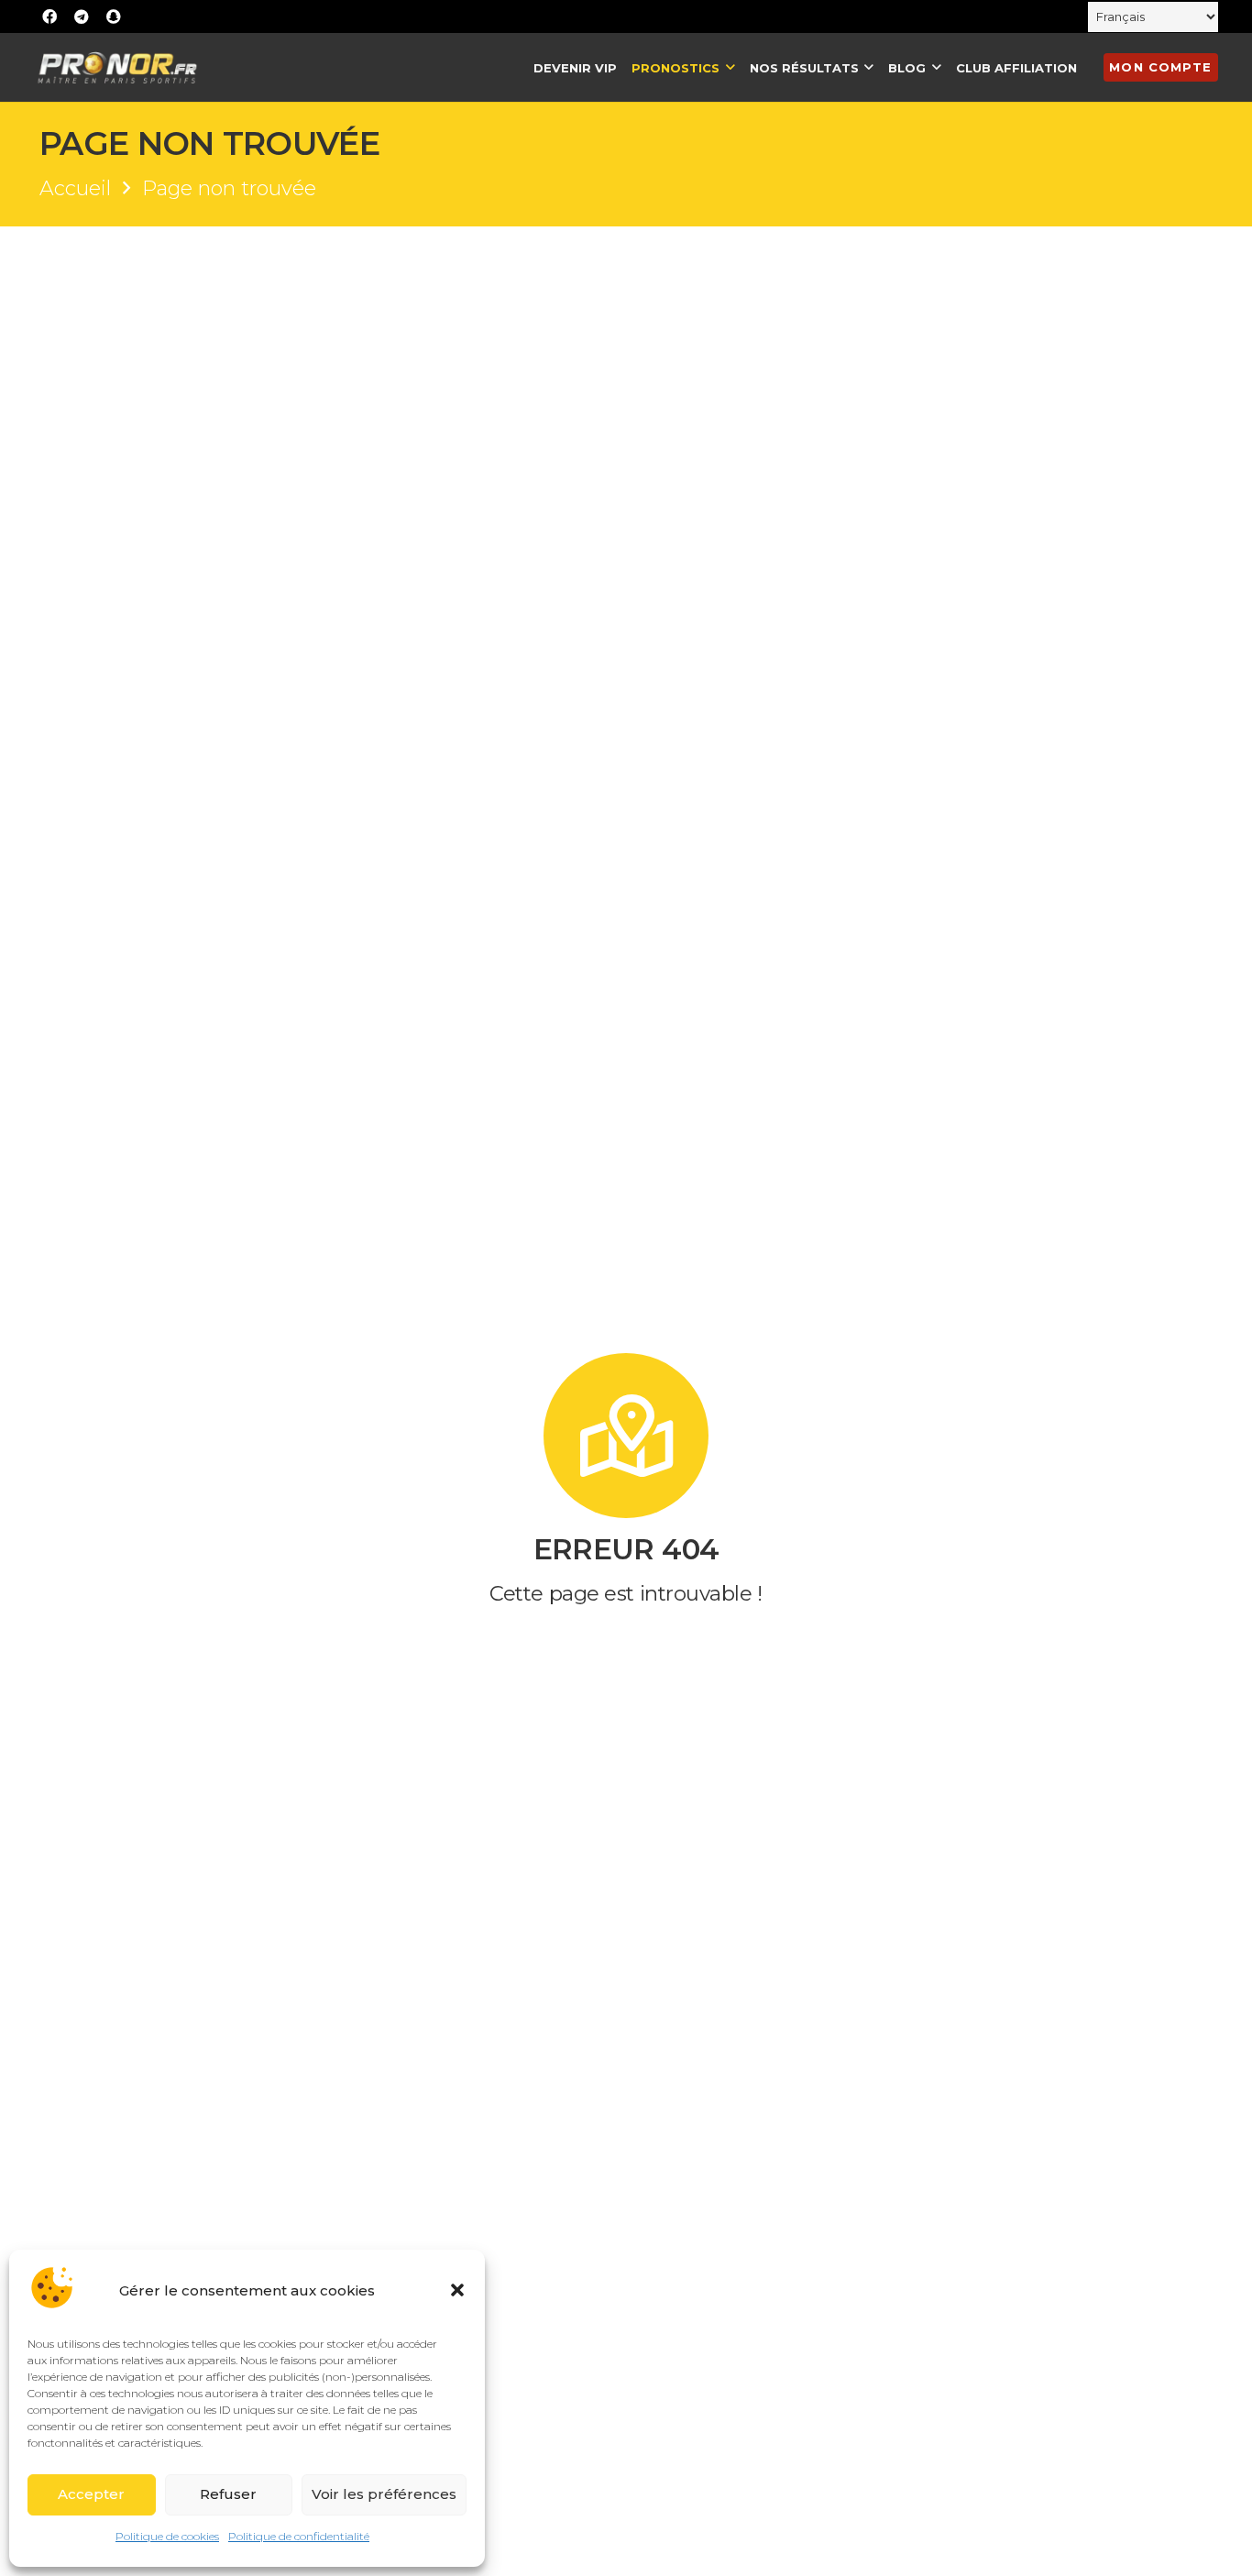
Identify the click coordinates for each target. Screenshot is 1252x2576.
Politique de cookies (167, 2536)
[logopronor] (117, 67)
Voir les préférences (384, 2494)
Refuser (228, 2494)
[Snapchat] (114, 17)
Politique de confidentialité (299, 2536)
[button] (457, 2290)
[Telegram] (82, 17)
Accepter (91, 2494)
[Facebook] (49, 17)
